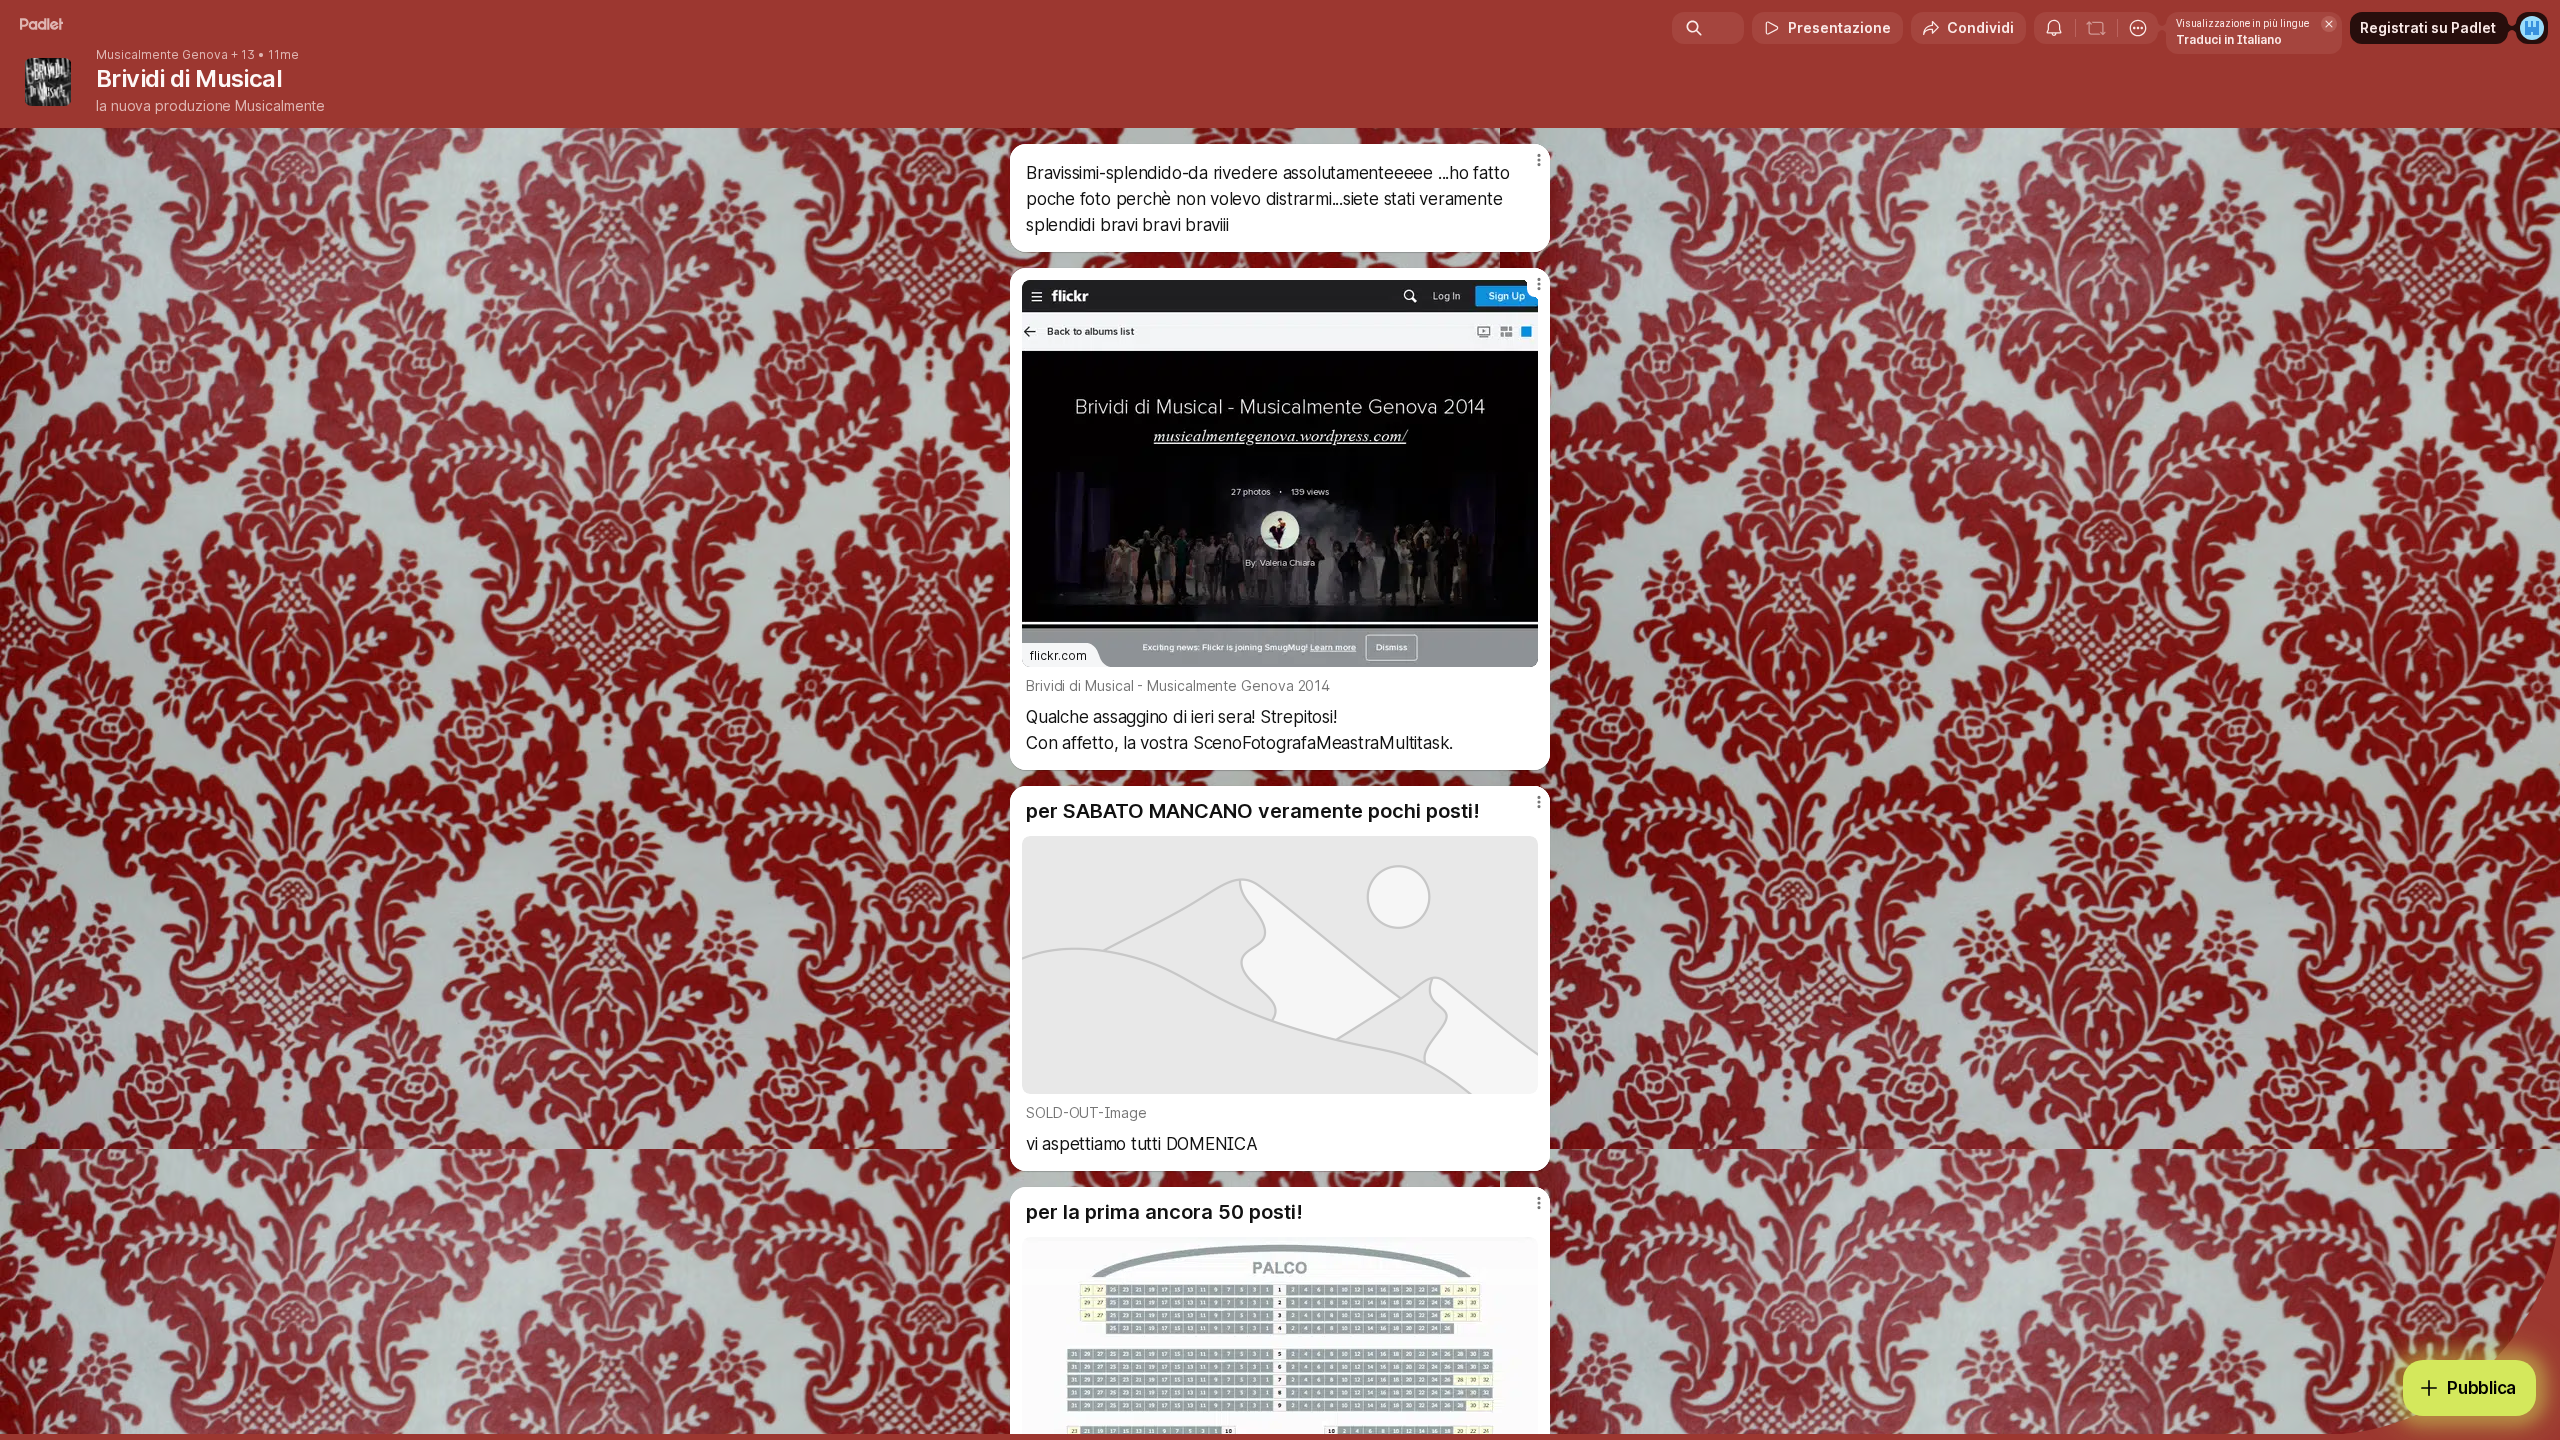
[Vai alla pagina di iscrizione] (2532, 28)
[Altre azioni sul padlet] (2138, 28)
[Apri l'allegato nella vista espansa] (1280, 965)
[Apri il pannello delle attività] (2054, 28)
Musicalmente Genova (162, 55)
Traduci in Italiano (2229, 39)
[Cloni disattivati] (2096, 28)
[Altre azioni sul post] (1538, 160)
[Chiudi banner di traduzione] (2329, 24)
